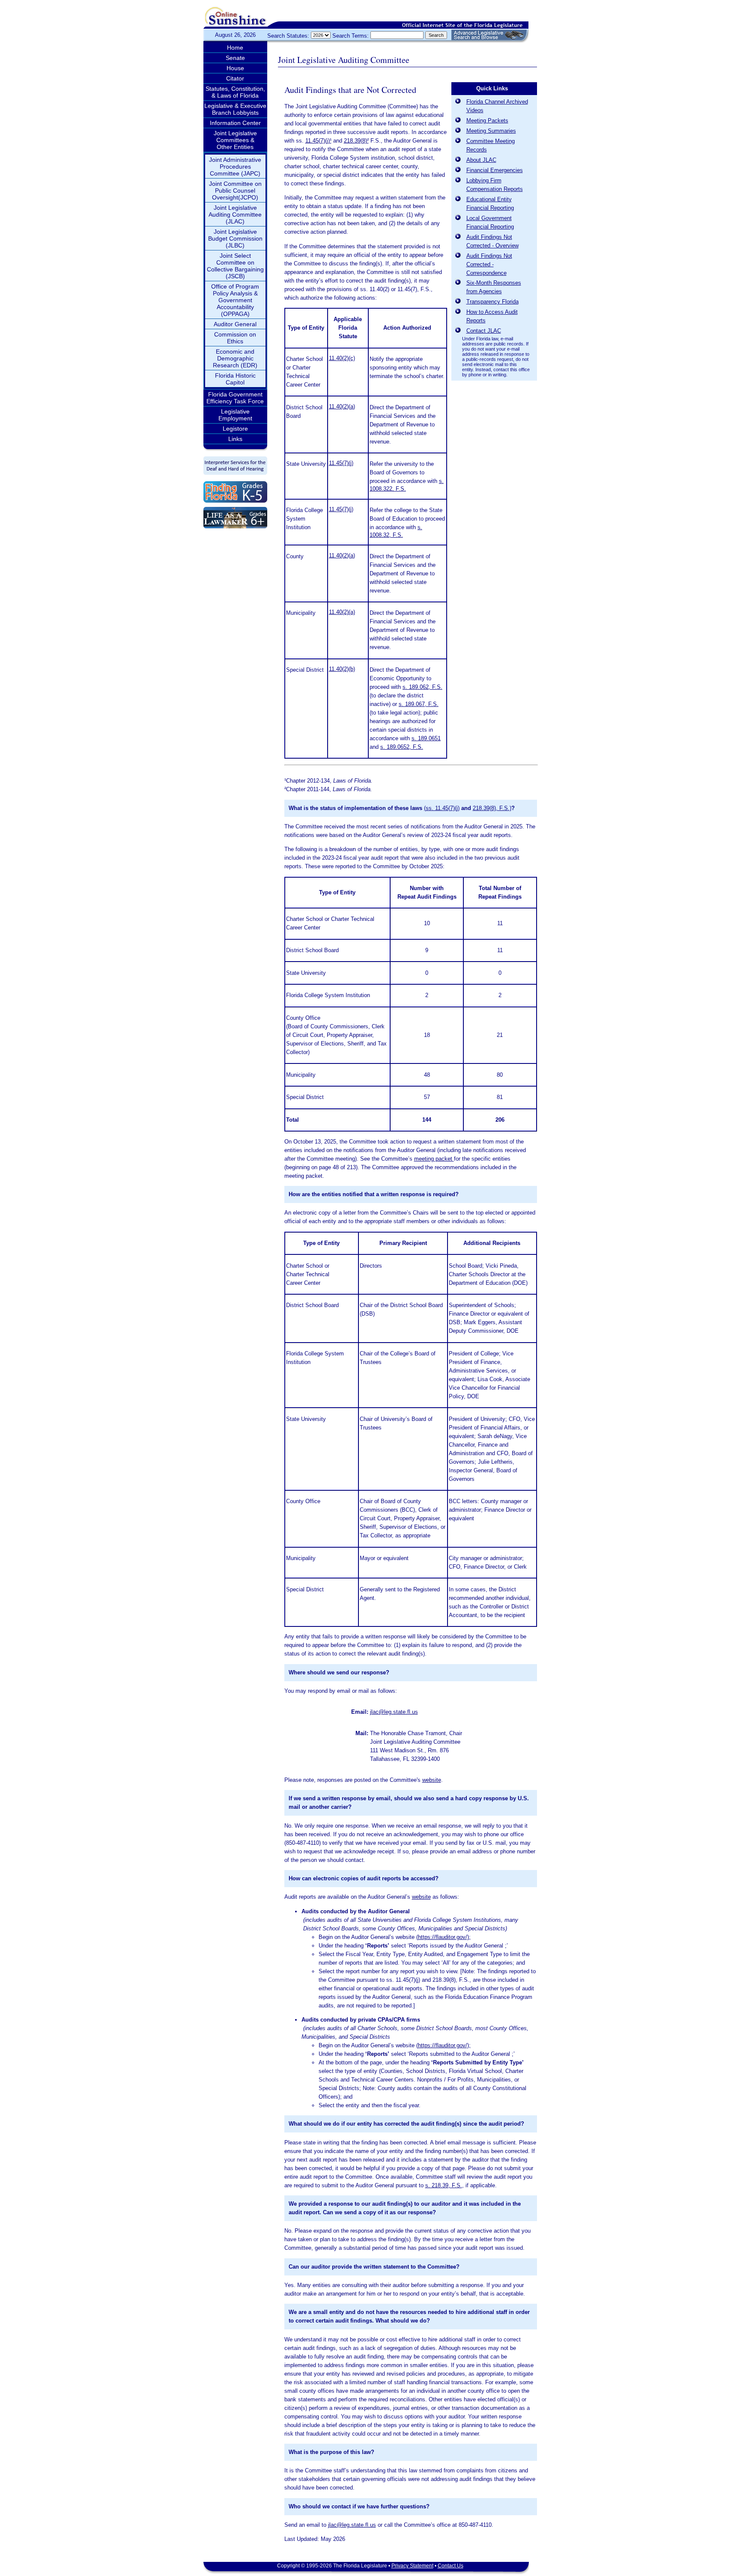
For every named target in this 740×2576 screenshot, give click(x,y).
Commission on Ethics (235, 338)
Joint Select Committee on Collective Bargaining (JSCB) (235, 266)
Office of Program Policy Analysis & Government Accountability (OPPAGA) (235, 300)
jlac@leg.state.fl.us (394, 1712)
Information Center (235, 123)
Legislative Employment (235, 415)
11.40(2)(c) (342, 358)
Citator (235, 78)
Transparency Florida (492, 302)
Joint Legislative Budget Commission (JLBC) (235, 238)
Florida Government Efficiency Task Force (235, 398)
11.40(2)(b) (342, 669)
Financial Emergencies (495, 170)
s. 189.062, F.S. (422, 687)
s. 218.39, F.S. (444, 2185)
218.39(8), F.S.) (492, 808)
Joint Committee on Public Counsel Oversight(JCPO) (235, 191)
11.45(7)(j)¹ (318, 141)
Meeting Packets (487, 121)
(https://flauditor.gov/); (443, 1937)
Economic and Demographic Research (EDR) (235, 358)
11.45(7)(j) (341, 463)
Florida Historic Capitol (235, 379)
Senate (235, 58)
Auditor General (235, 324)
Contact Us (451, 2566)
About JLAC (481, 160)
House (235, 68)
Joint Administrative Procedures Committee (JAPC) (235, 167)
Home (235, 48)
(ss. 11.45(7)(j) (442, 808)
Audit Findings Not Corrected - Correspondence (489, 264)
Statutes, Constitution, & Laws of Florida (235, 92)
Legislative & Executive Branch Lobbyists (235, 109)
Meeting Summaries (491, 131)
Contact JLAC (484, 331)
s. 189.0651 (426, 738)
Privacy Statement (412, 2566)
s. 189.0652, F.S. (402, 747)
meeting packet (434, 1159)
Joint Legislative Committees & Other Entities (235, 140)
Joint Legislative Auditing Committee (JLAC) (235, 214)
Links (235, 439)
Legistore (235, 429)
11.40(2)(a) (342, 407)
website (432, 1780)
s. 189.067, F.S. (419, 704)
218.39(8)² (356, 141)
